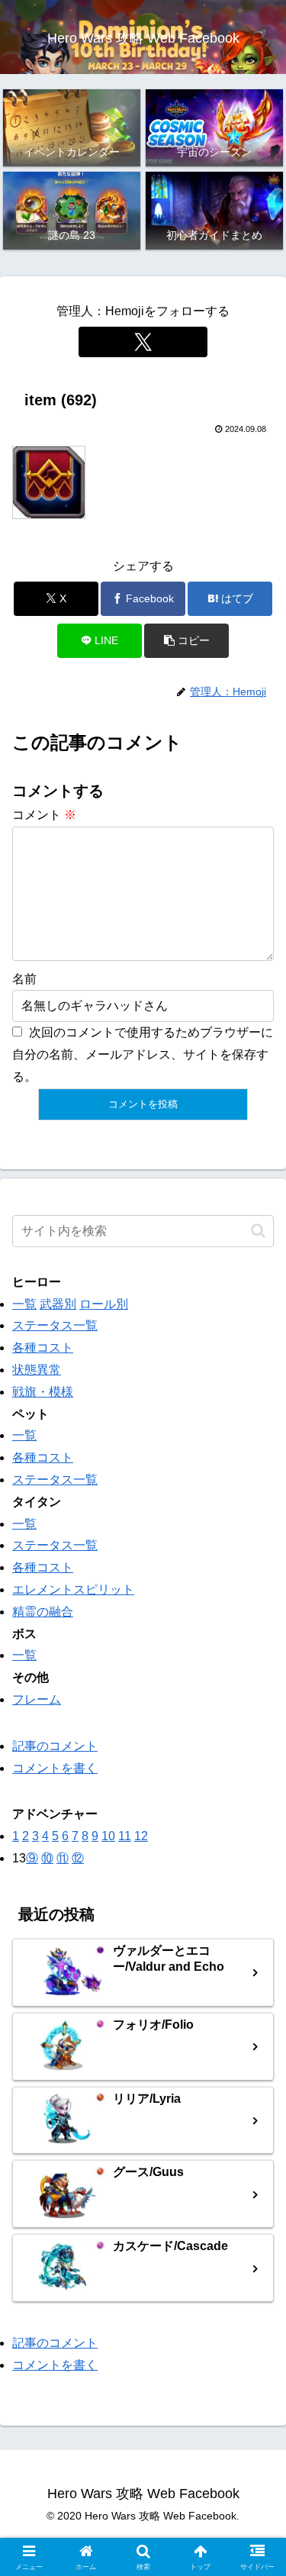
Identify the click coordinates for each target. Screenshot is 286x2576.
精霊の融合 (43, 1612)
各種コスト (43, 1348)
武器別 (58, 1304)
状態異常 (37, 1370)
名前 (24, 979)
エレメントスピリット (73, 1589)
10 (108, 1836)
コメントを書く (55, 1768)
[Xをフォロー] (143, 342)
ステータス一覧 (55, 1325)
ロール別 (104, 1304)
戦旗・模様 (43, 1392)
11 (125, 1836)
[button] (186, 641)
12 (141, 1836)
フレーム (37, 1699)
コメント (44, 815)
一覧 (24, 1304)
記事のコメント (55, 1746)
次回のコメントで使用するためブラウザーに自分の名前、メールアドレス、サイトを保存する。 (143, 1054)
